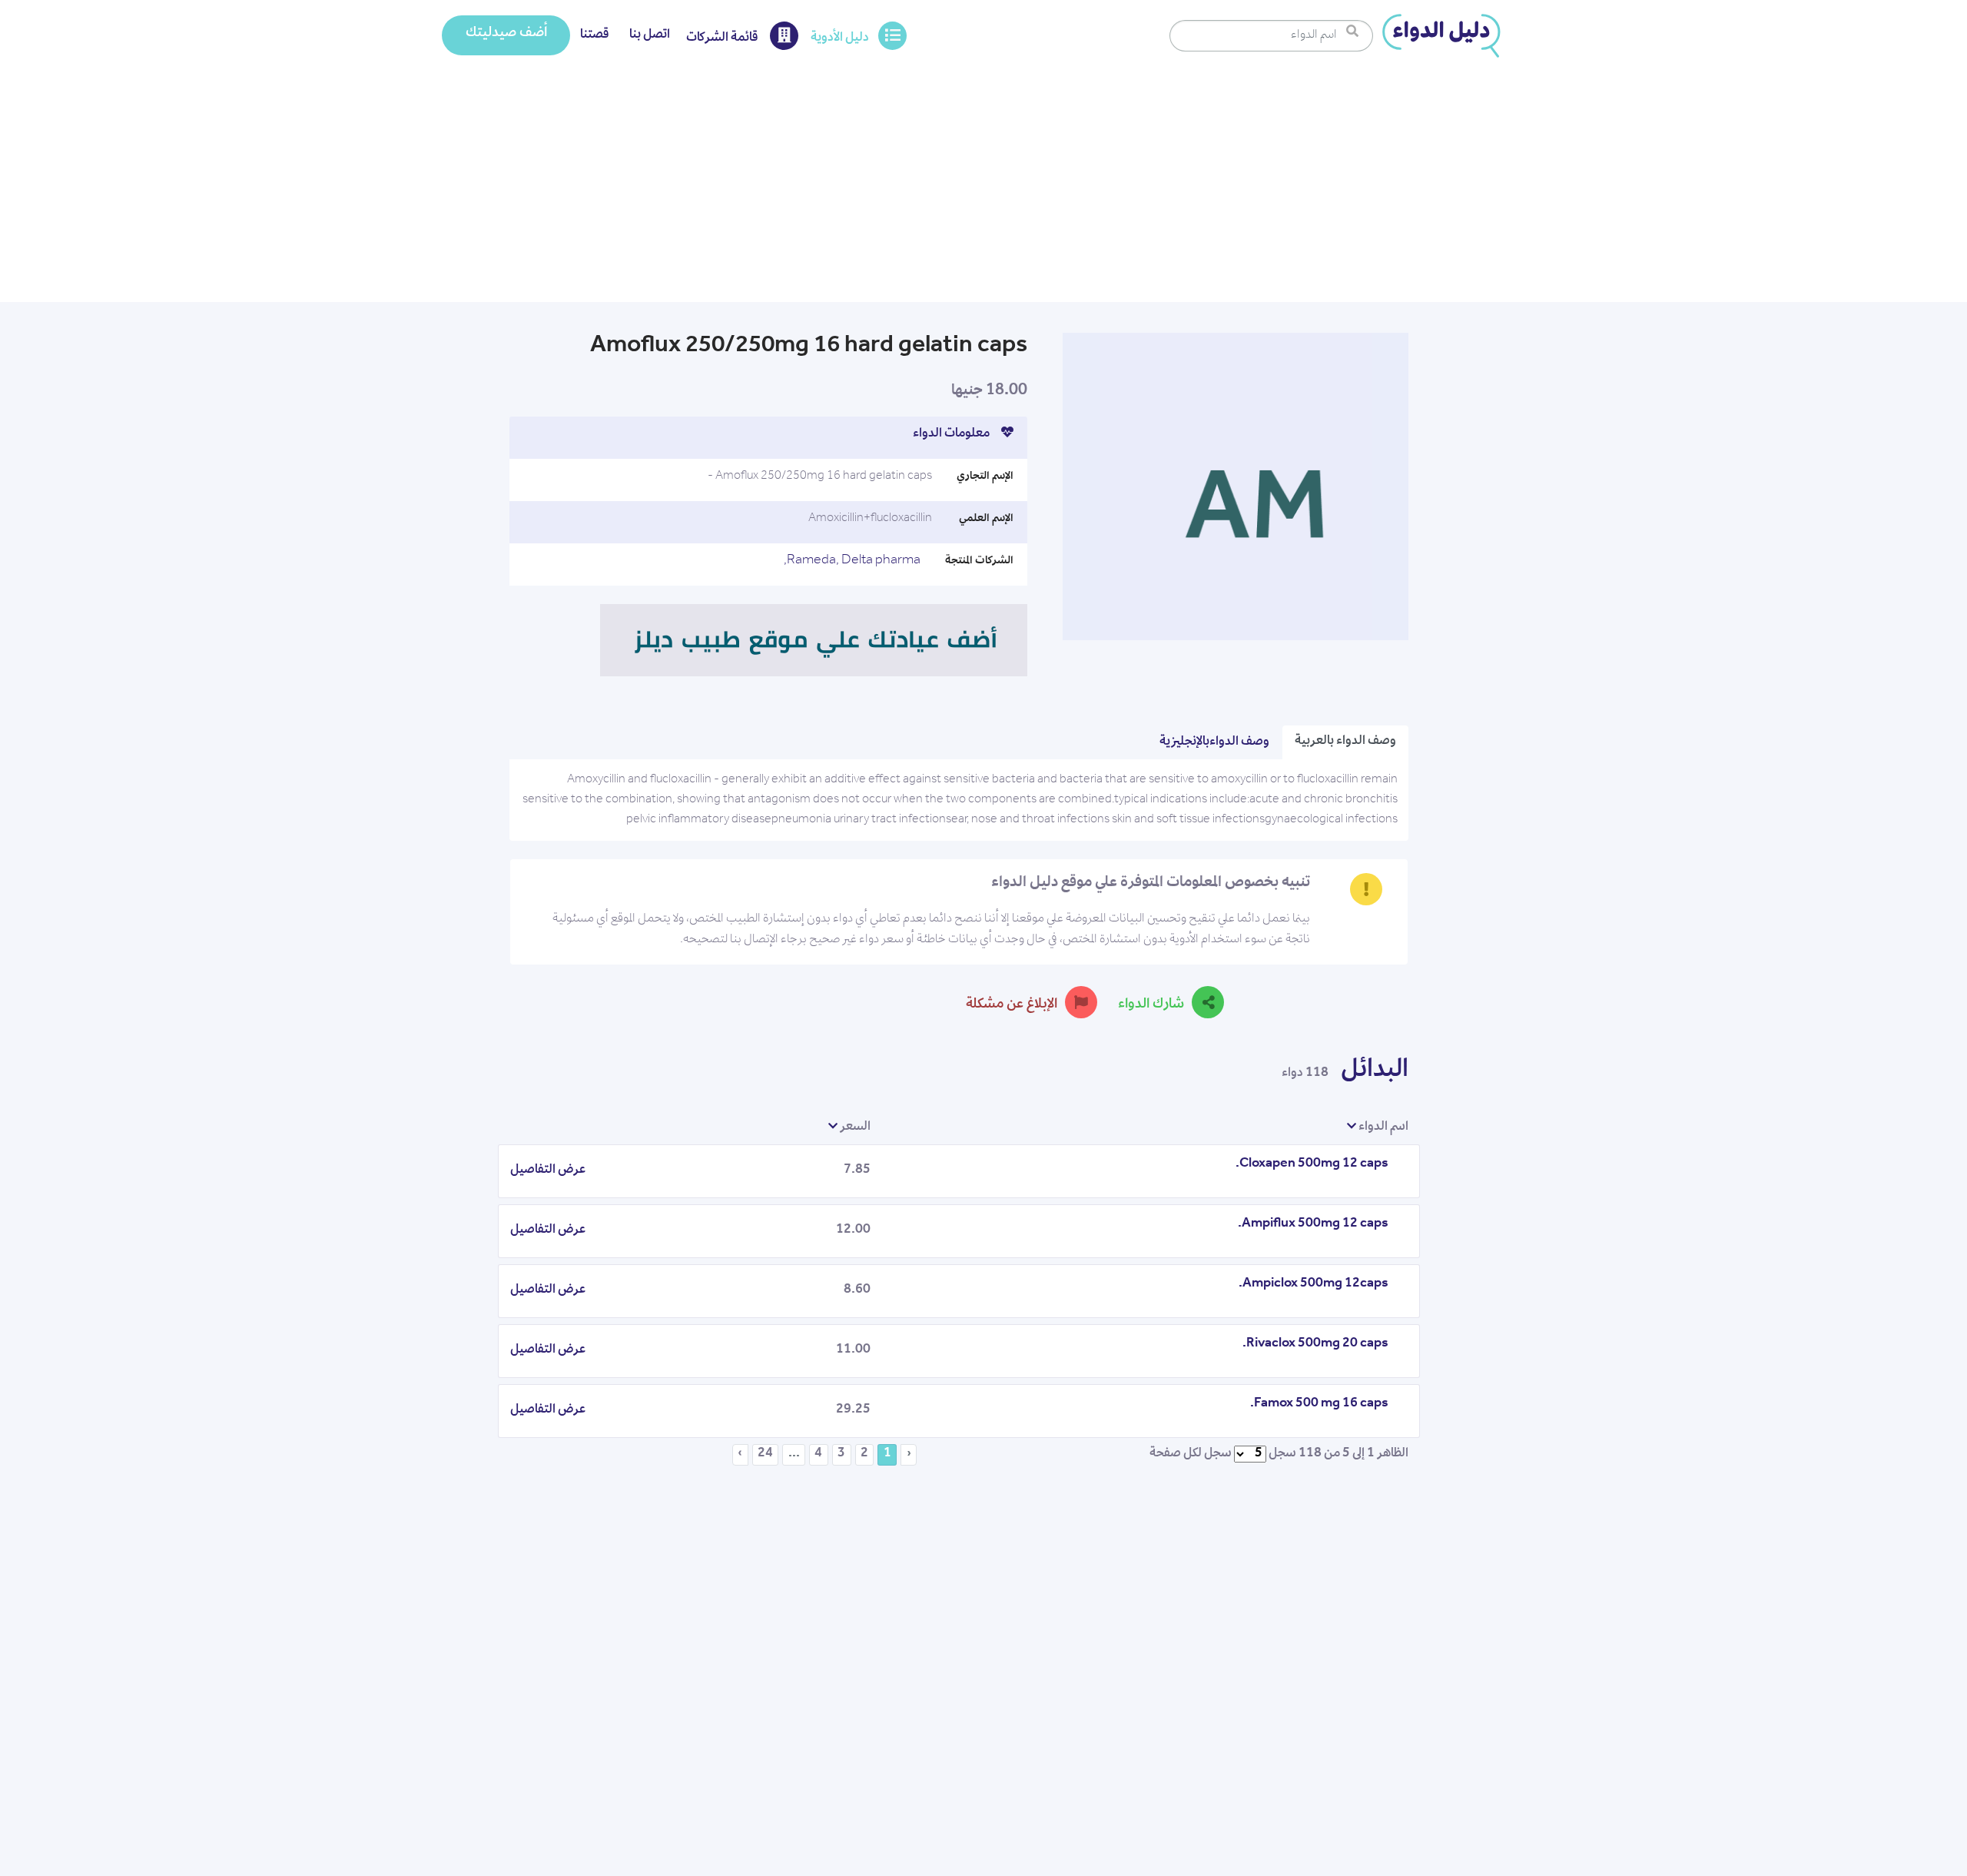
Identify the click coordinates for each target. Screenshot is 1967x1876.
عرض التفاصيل (548, 1170)
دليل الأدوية (840, 38)
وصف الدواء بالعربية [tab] (1345, 742)
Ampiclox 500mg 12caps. (1314, 1284)
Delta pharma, (852, 561)
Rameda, (813, 561)
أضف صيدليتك (506, 34)
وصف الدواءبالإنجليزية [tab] (1214, 742)
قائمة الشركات (723, 38)
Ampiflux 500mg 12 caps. (1313, 1224)
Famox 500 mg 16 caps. (1319, 1404)
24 (765, 1454)
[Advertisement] (983, 187)
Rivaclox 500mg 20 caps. (1315, 1344)
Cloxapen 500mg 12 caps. (1312, 1164)
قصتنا (595, 35)
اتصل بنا (650, 35)
